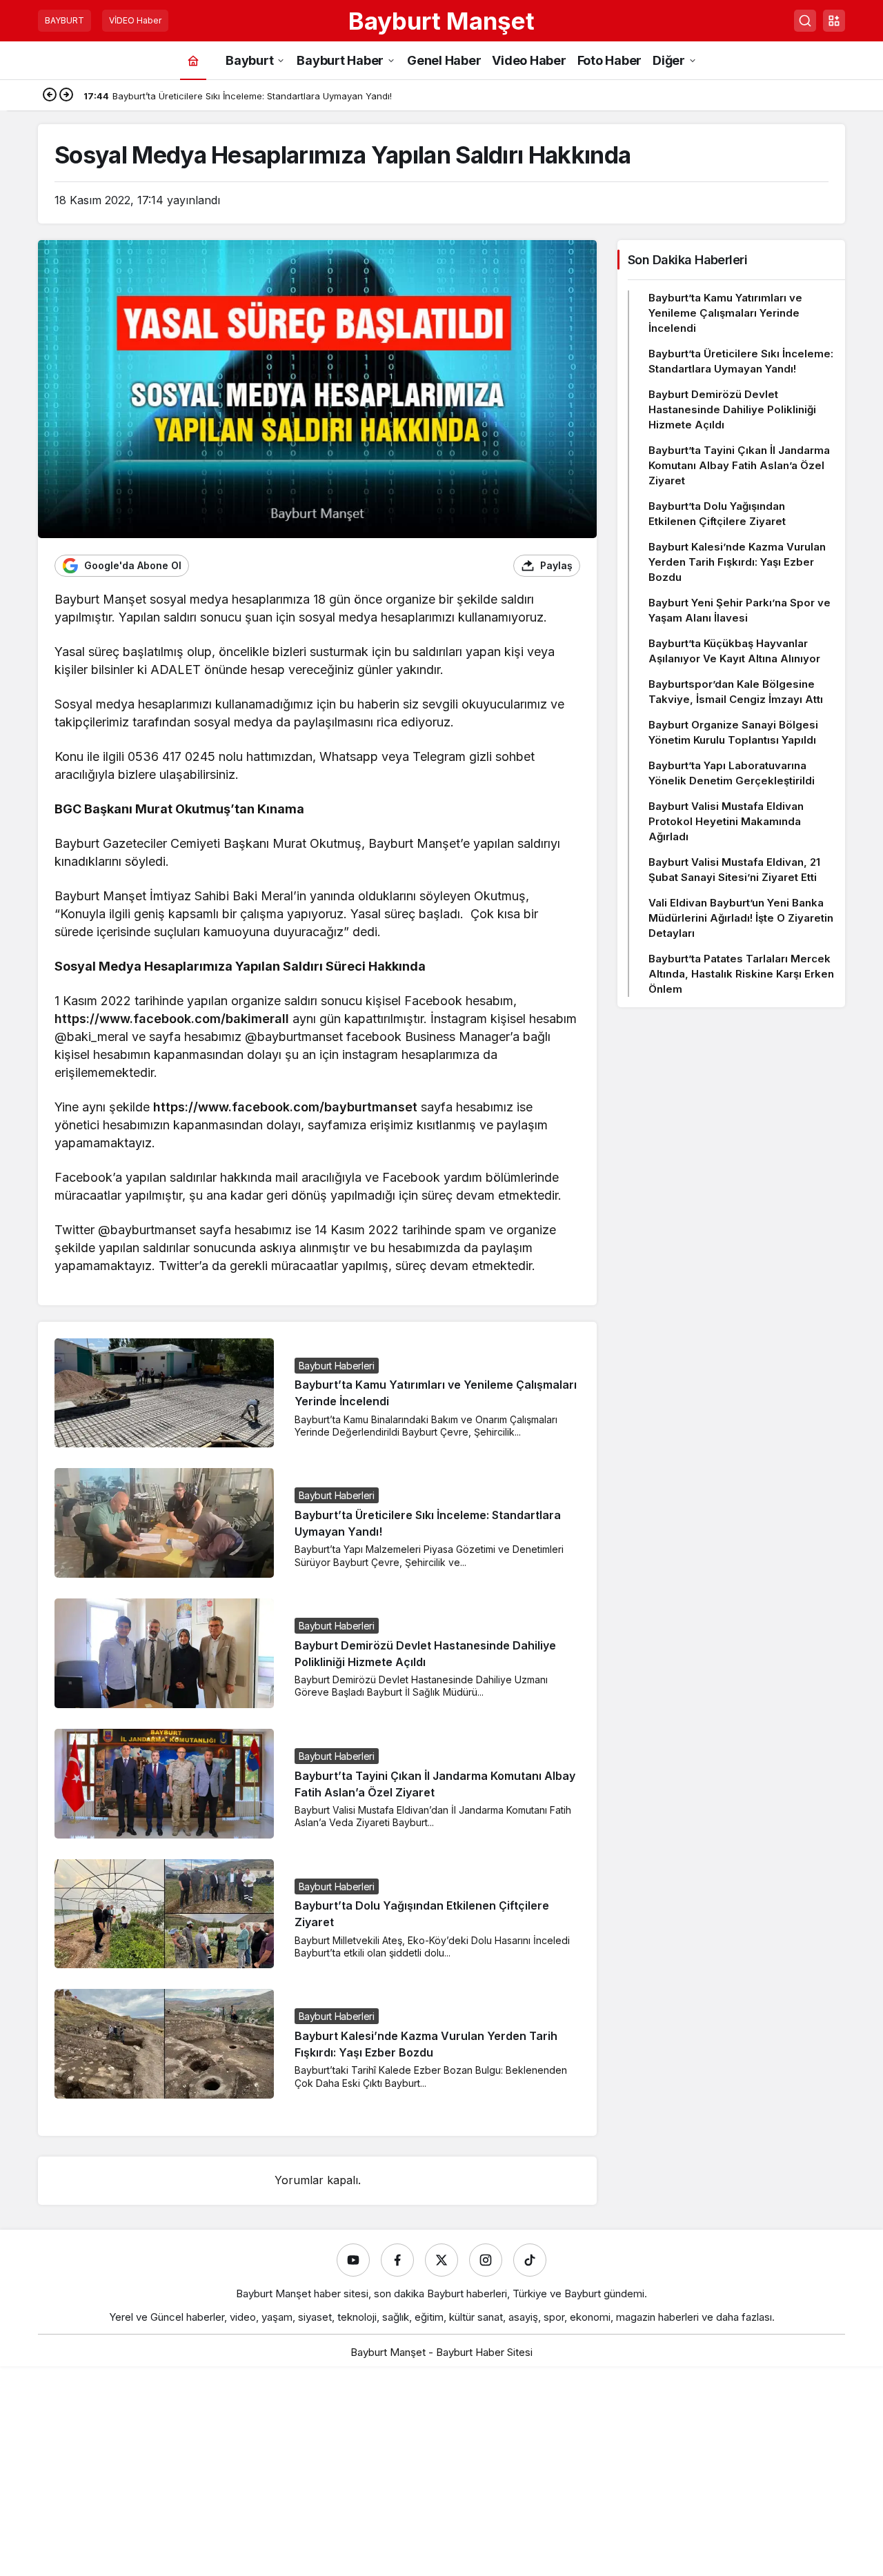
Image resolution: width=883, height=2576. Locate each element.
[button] (834, 21)
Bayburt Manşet (441, 21)
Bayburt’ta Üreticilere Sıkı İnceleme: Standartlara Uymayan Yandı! (741, 361)
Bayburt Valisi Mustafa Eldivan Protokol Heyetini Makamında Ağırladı (726, 821)
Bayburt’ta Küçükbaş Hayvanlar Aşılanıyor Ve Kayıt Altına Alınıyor (734, 651)
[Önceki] (50, 96)
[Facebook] (397, 2260)
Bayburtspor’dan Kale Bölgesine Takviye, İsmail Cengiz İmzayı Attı (736, 692)
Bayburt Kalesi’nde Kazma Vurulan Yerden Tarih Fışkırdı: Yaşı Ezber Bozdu (737, 562)
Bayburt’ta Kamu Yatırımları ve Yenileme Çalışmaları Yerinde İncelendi (725, 313)
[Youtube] (353, 2260)
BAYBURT (65, 20)
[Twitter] (441, 2260)
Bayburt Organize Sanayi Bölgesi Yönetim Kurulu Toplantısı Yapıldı (733, 732)
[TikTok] (530, 2260)
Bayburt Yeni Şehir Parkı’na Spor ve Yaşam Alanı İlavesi (740, 610)
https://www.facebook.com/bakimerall (172, 1019)
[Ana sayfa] (193, 60)
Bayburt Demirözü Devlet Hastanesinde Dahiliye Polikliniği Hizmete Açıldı (732, 409)
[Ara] (805, 21)
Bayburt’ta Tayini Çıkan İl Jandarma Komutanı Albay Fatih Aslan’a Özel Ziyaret (739, 465)
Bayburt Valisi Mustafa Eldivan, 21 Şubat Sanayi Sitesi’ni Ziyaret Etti (734, 870)
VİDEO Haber (135, 20)
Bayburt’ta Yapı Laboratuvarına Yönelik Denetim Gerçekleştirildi (732, 773)
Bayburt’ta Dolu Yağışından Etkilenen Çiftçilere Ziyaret (717, 514)
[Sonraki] (66, 96)
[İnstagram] (486, 2260)
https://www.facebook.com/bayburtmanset (285, 1107)
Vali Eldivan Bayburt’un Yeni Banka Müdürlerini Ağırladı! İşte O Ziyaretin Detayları (741, 918)
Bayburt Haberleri (337, 1366)
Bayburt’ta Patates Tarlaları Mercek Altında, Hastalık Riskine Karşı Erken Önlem (741, 974)
